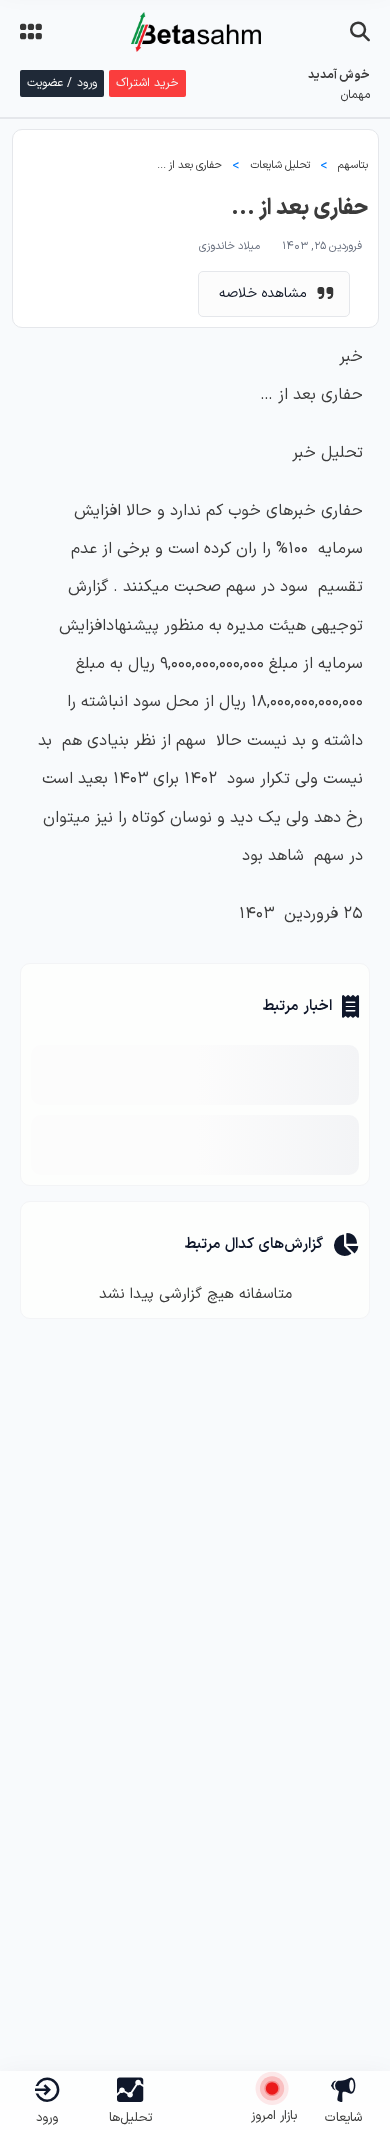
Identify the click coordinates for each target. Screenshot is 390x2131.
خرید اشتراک (148, 83)
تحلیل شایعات (280, 165)
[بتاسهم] (207, 2073)
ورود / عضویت (62, 83)
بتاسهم (353, 165)
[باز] (360, 32)
